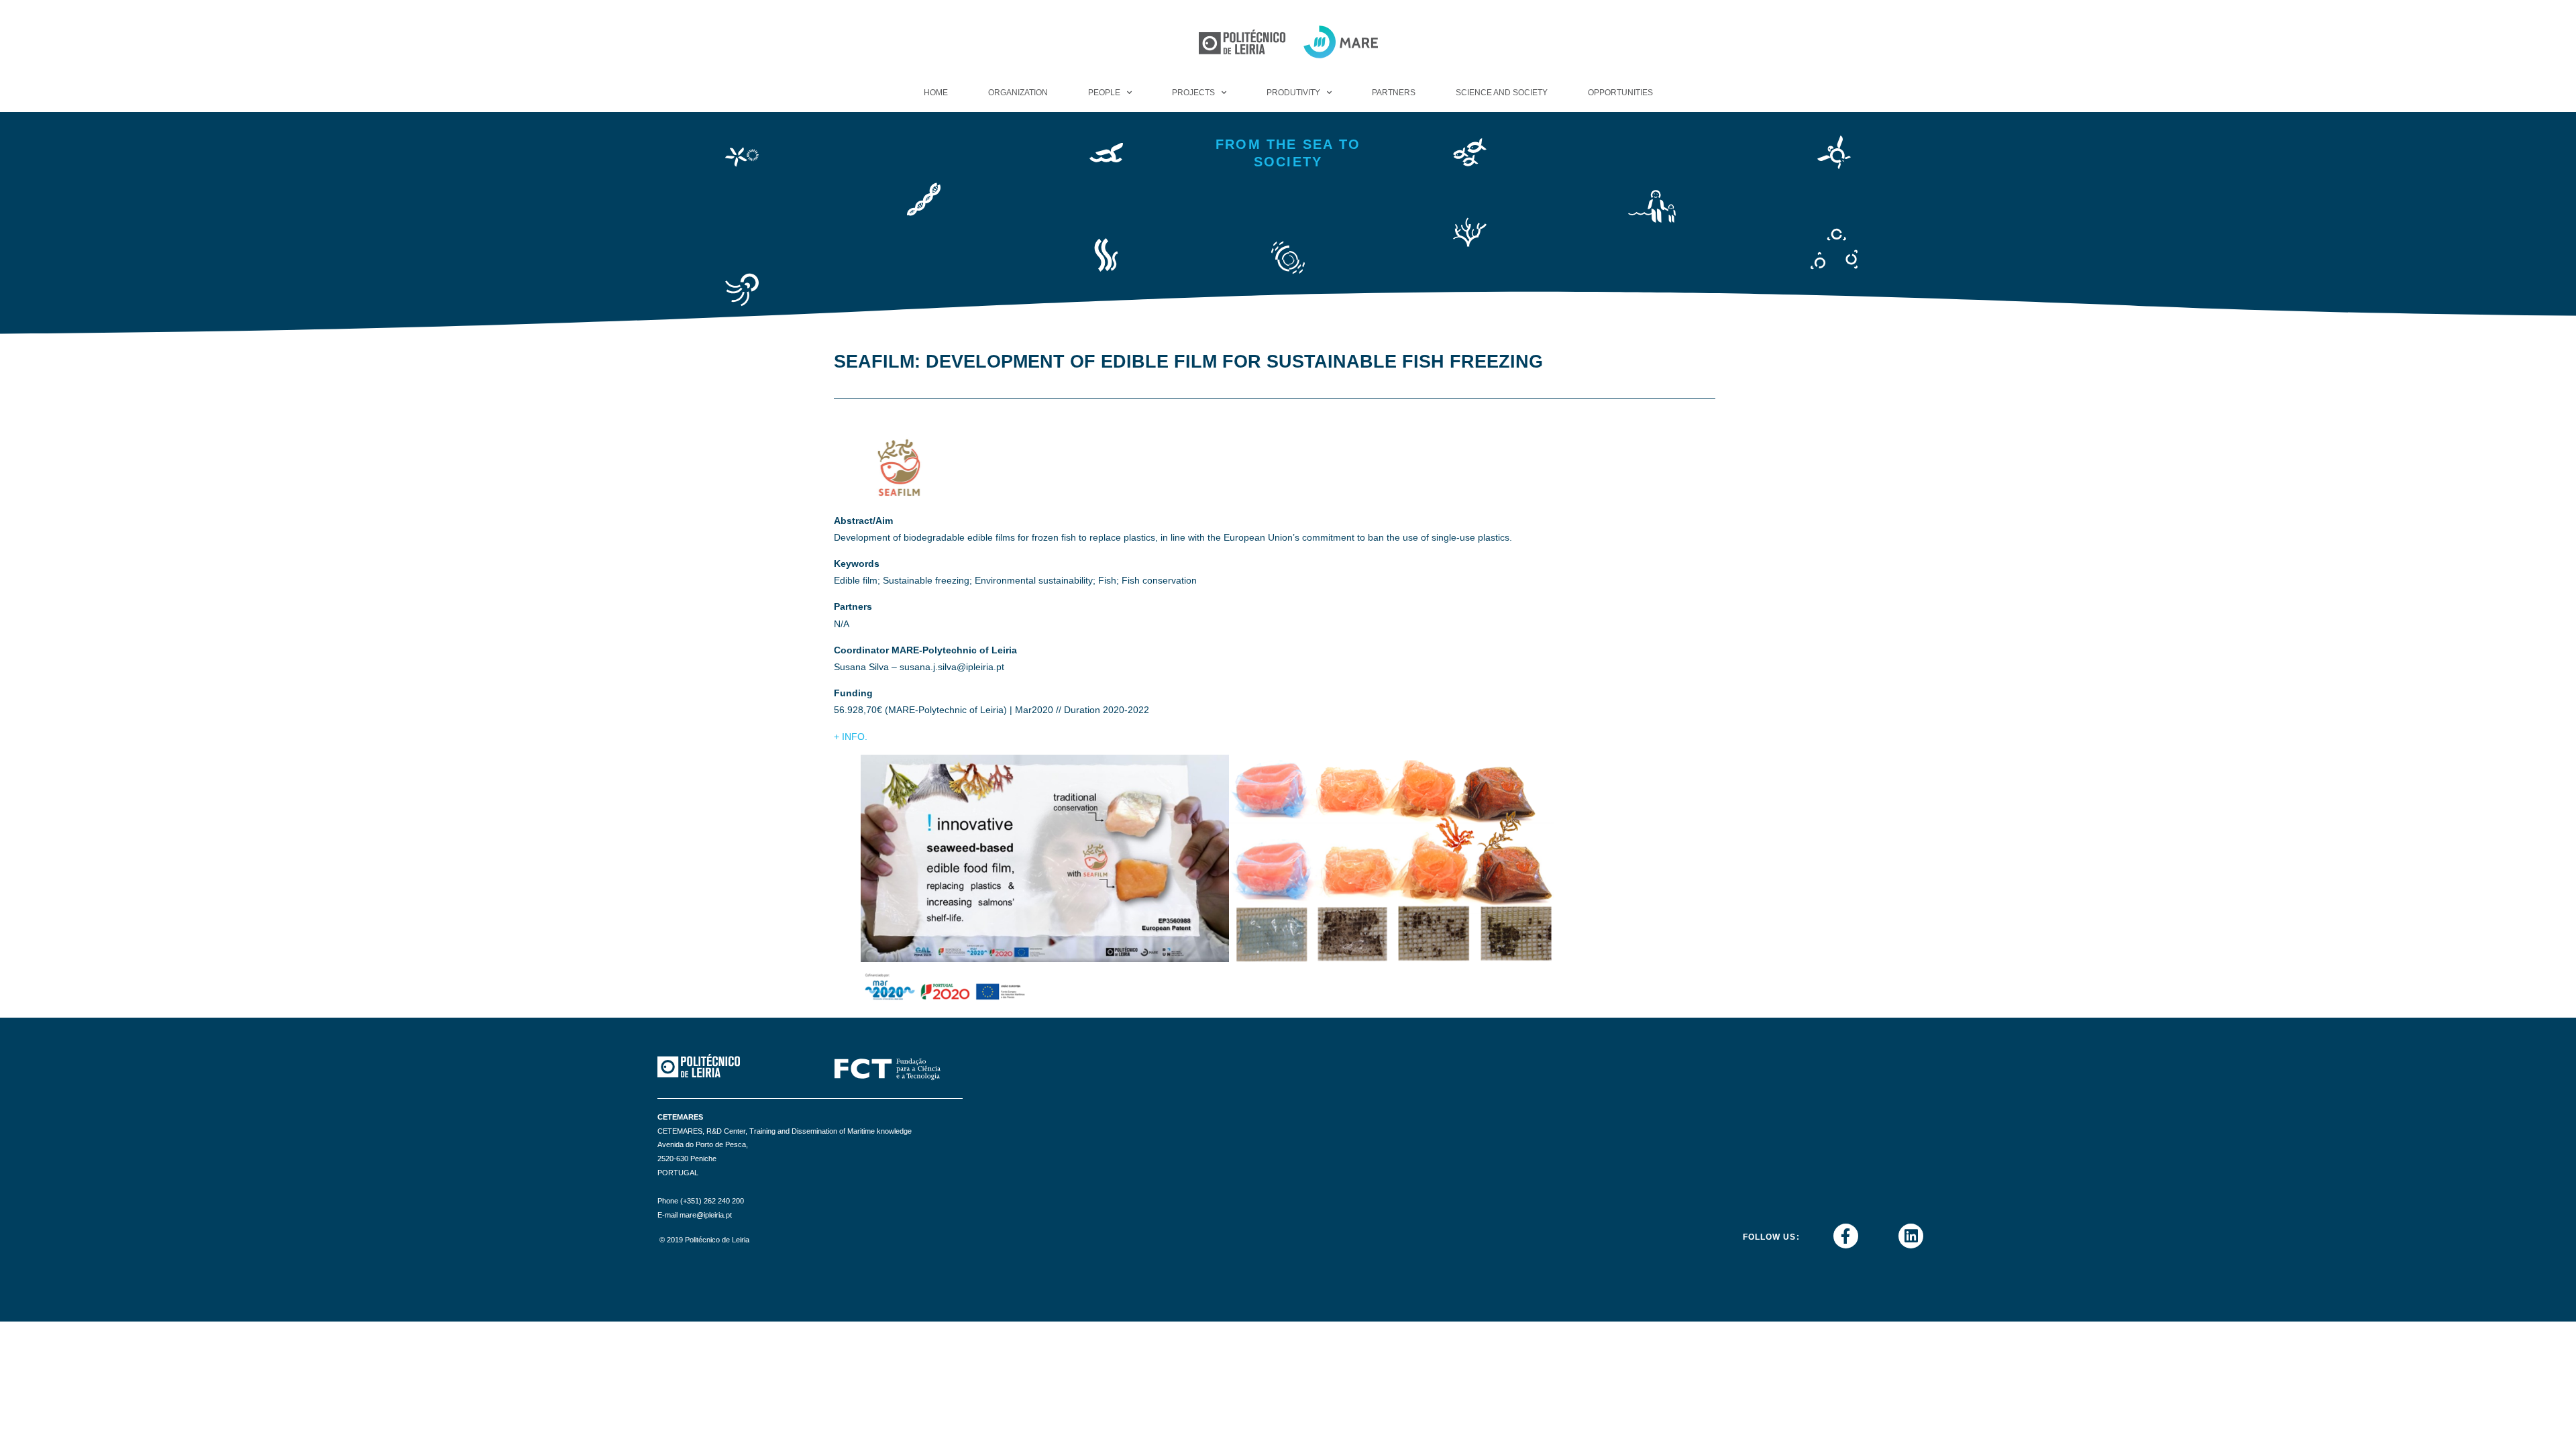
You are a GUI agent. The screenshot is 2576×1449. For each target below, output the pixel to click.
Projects (1193, 93)
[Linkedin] (1911, 1236)
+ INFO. (851, 737)
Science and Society (1502, 93)
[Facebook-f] (1846, 1236)
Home (936, 93)
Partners (1394, 93)
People (1104, 93)
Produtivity (1293, 93)
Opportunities (1620, 93)
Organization (1018, 93)
